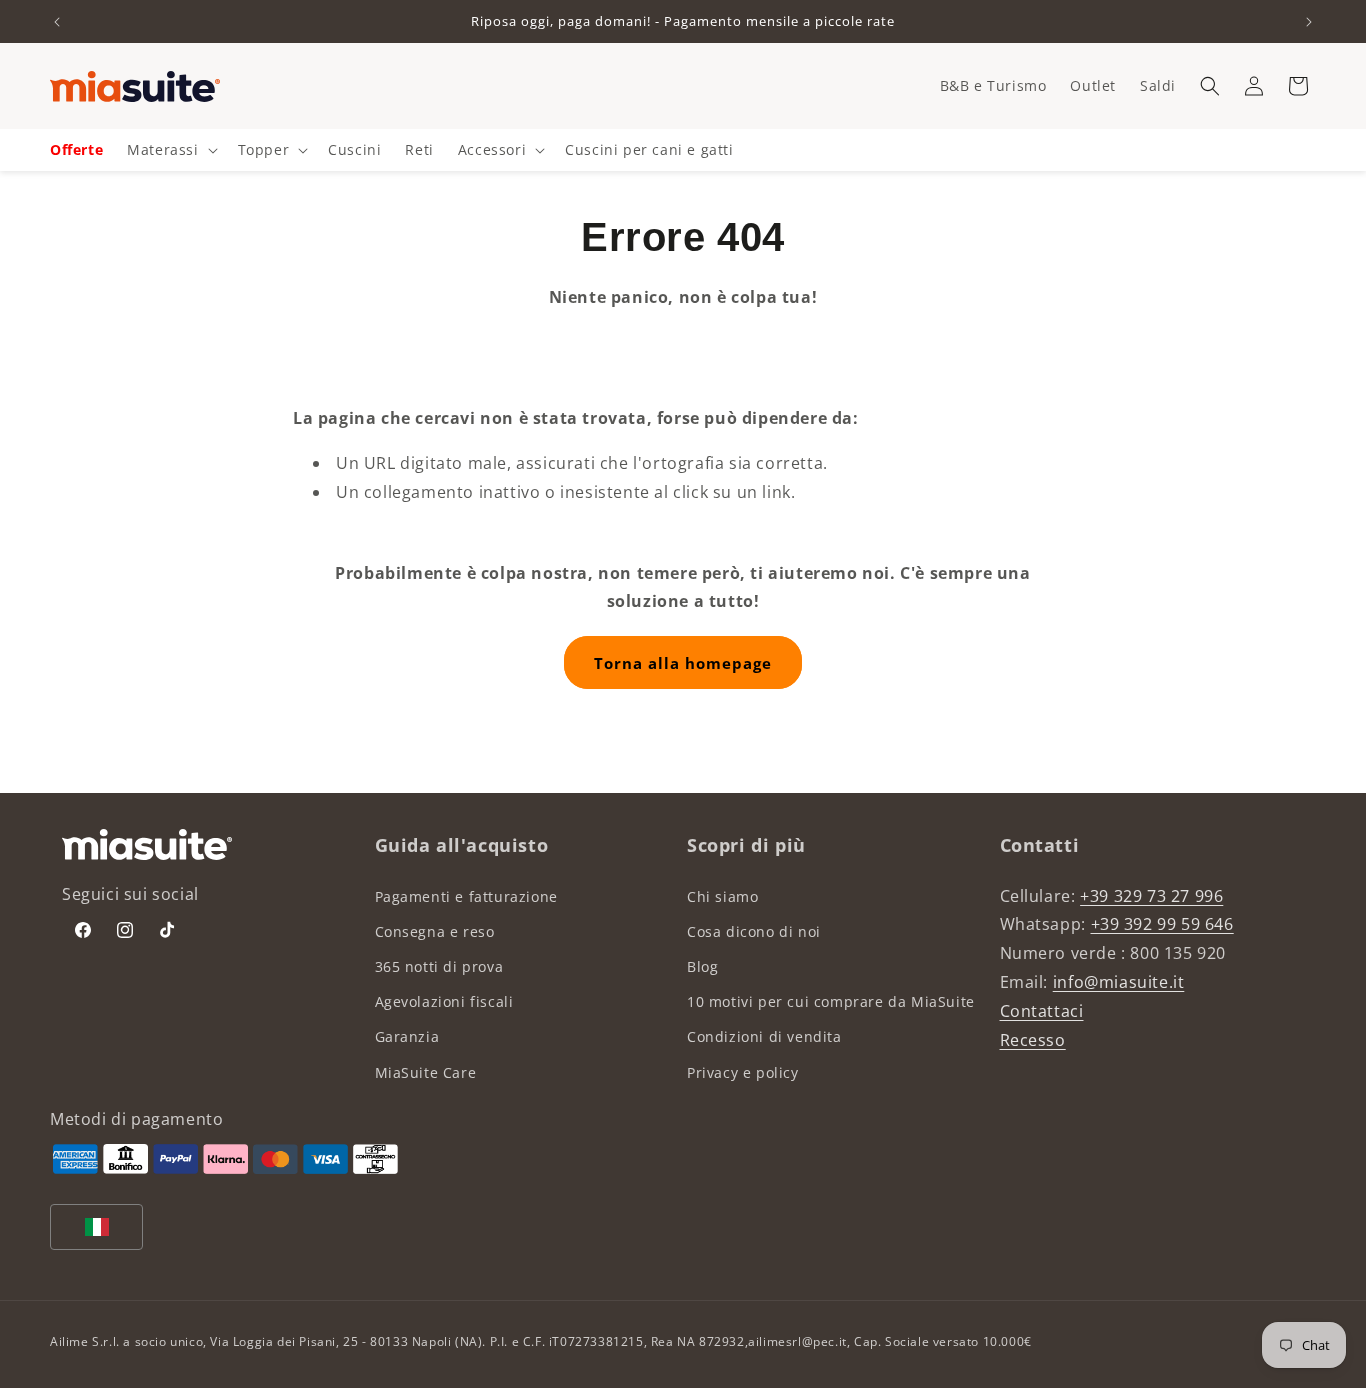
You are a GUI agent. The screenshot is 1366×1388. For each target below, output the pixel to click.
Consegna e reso (435, 931)
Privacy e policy (743, 1072)
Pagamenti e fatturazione (466, 896)
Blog (702, 966)
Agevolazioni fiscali (444, 1001)
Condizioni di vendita (764, 1036)
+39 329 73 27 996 (1151, 896)
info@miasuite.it (1119, 982)
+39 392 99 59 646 (1162, 924)
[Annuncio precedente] (57, 22)
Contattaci (1042, 1011)
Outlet (1093, 85)
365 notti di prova (439, 966)
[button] (1210, 86)
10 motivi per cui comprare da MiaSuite (831, 1001)
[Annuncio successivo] (1309, 22)
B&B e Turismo (993, 85)
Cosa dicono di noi (754, 931)
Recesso (1033, 1040)
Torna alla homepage (683, 663)
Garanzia (407, 1036)
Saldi (1158, 85)
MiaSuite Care (426, 1072)
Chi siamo (722, 896)
